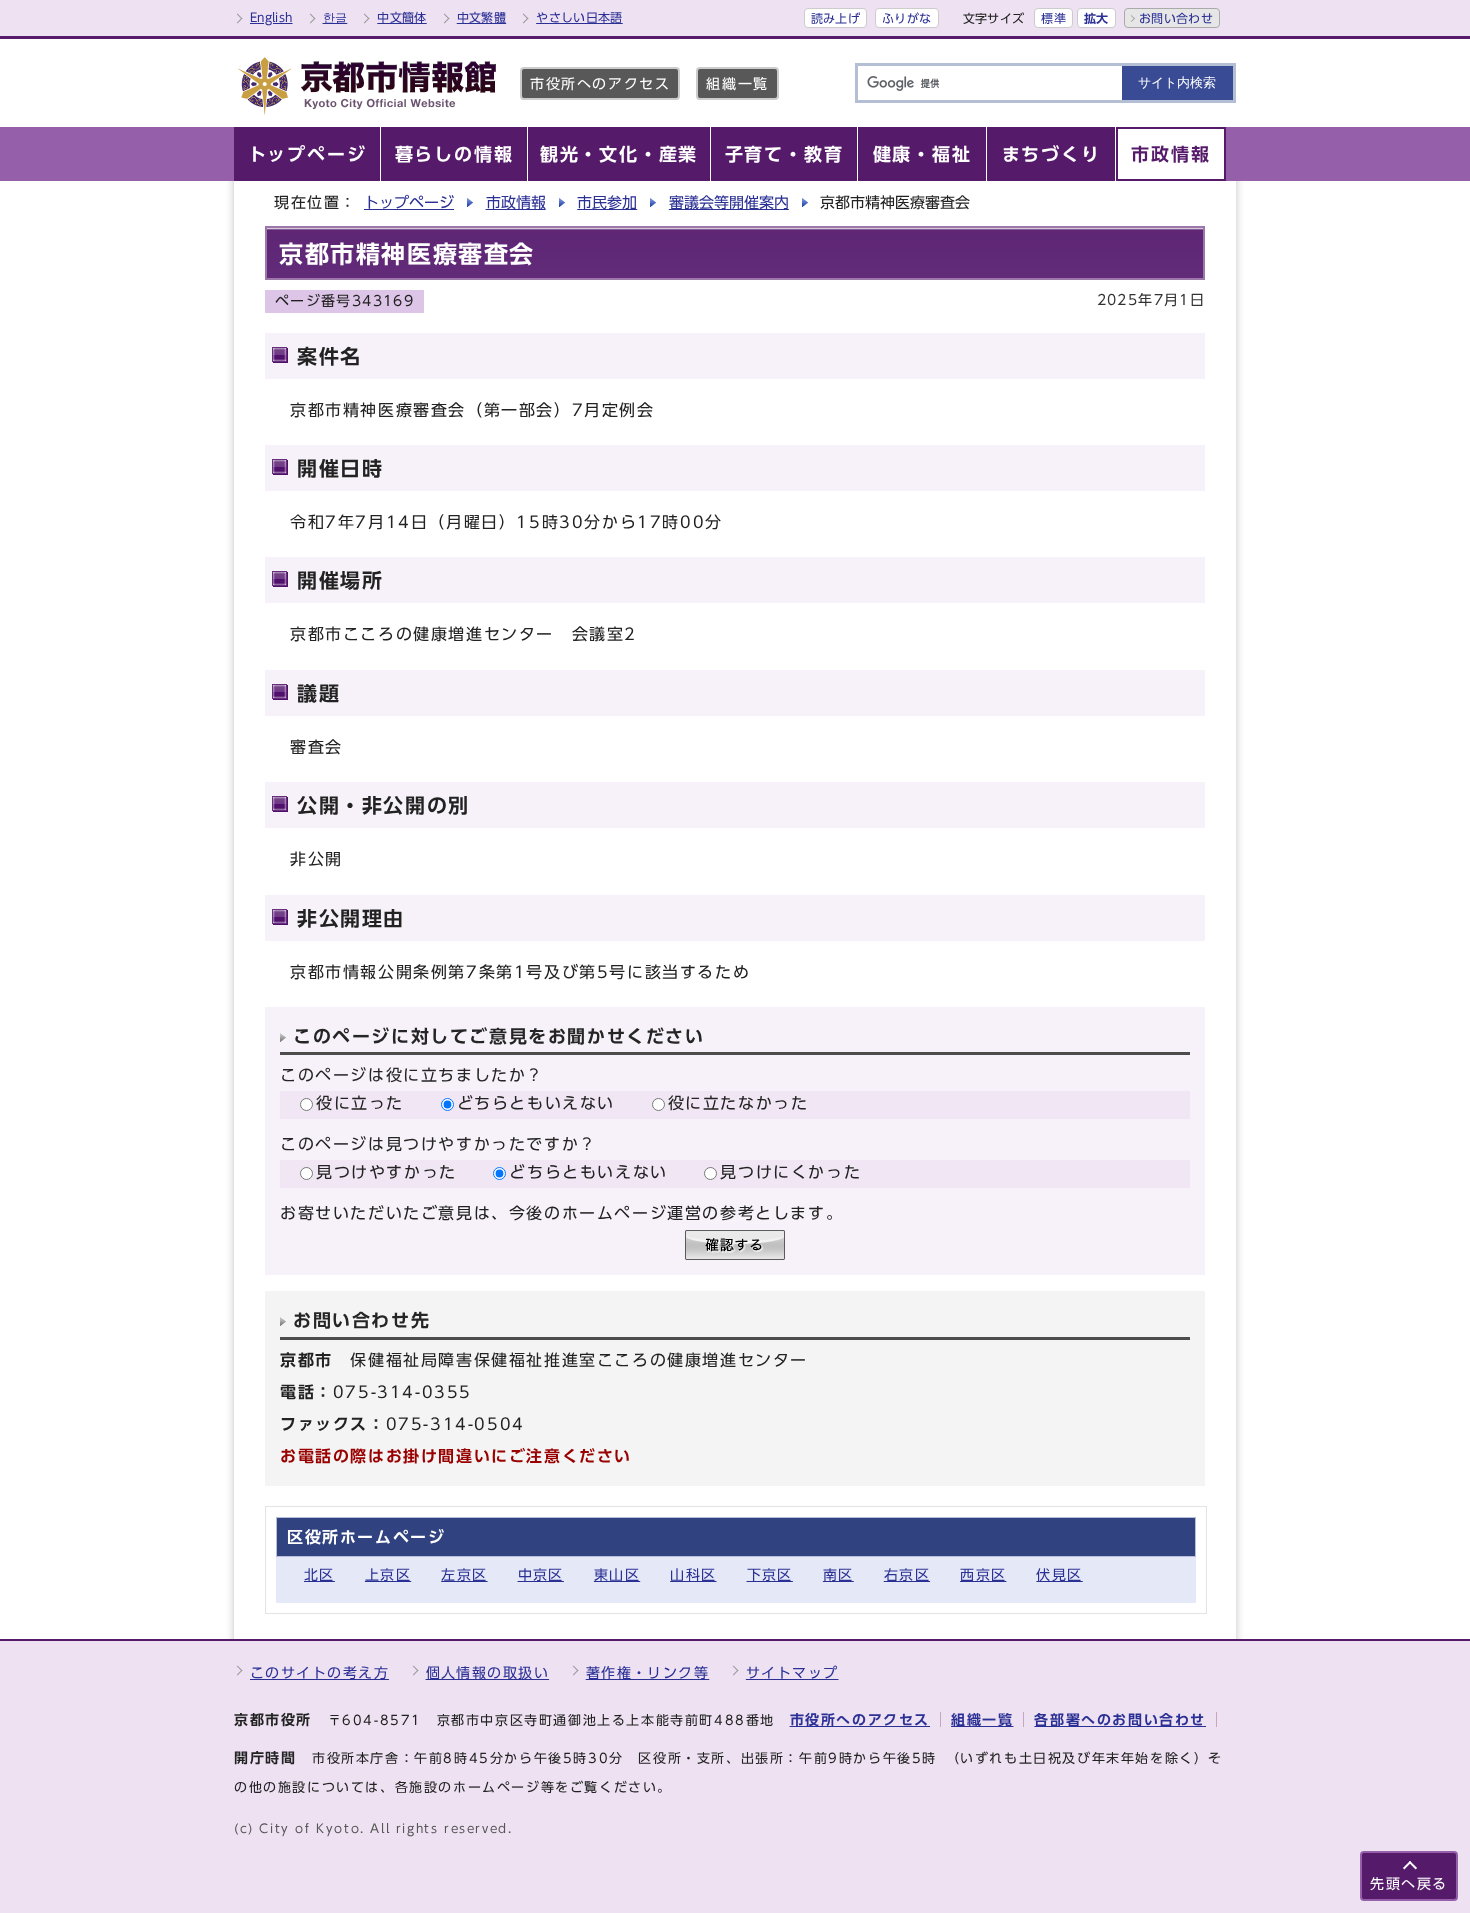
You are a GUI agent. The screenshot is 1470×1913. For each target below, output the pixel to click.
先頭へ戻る (1409, 1883)
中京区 (541, 1574)
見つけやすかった (386, 1172)
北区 (319, 1574)
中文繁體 (481, 17)
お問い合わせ (1176, 18)
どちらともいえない (536, 1103)
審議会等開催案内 (729, 202)
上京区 (388, 1574)
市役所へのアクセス (600, 83)
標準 (1053, 18)
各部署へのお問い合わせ (1120, 1719)
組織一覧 (737, 83)
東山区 (617, 1574)
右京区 (907, 1574)
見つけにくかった (790, 1172)
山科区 (693, 1574)
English (271, 17)
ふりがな (906, 18)
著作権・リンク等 (648, 1672)
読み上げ (835, 18)
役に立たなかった (738, 1103)
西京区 (983, 1574)
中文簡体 (401, 17)
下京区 (770, 1574)
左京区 (464, 1574)
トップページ (409, 202)
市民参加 (607, 202)
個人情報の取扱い (488, 1672)
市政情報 (516, 202)
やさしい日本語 (579, 17)
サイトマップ (792, 1672)
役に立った (360, 1103)
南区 (838, 1574)
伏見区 (1059, 1574)
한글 (335, 17)
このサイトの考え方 (319, 1672)
